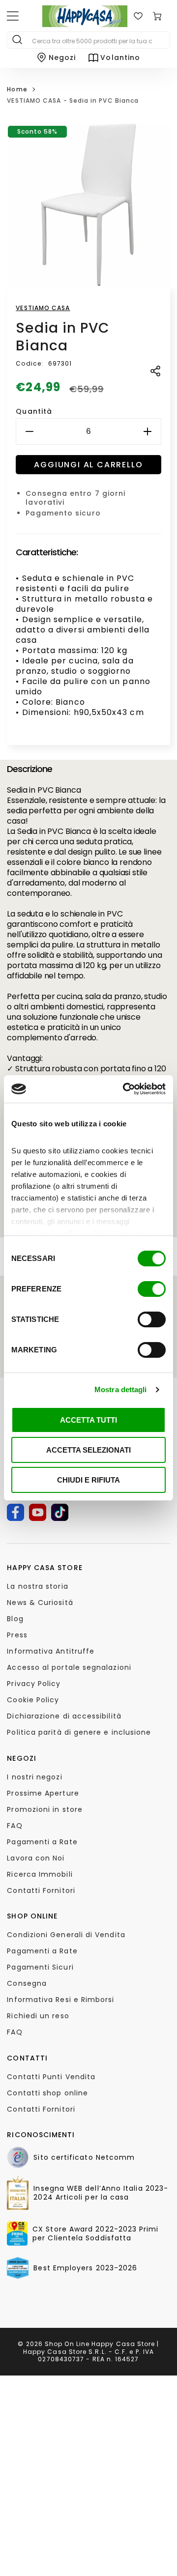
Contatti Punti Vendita (51, 2077)
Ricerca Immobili (40, 1874)
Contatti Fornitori (41, 1890)
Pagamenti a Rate (42, 1842)
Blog (15, 1619)
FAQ (15, 1826)
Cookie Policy (33, 1700)
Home (17, 89)
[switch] (152, 1289)
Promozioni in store (45, 1809)
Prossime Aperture (43, 1793)
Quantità (34, 411)
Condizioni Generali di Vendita (66, 1935)
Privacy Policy (34, 1684)
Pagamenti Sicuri (40, 1967)
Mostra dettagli (121, 1389)
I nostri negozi (34, 1777)
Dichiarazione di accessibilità (64, 1716)
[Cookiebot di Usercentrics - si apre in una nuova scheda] (125, 1089)
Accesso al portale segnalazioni (69, 1667)
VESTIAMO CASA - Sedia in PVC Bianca (73, 100)
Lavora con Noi (36, 1858)
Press (17, 1635)
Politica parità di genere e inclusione (79, 1732)
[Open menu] (13, 16)
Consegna (27, 1983)
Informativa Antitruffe (51, 1651)
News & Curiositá (40, 1603)
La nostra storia (37, 1586)
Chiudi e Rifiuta (88, 1480)
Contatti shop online (47, 2093)
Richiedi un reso (38, 2016)
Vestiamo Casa (43, 308)
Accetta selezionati (88, 1450)
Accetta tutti (88, 1420)
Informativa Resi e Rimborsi (60, 2000)
